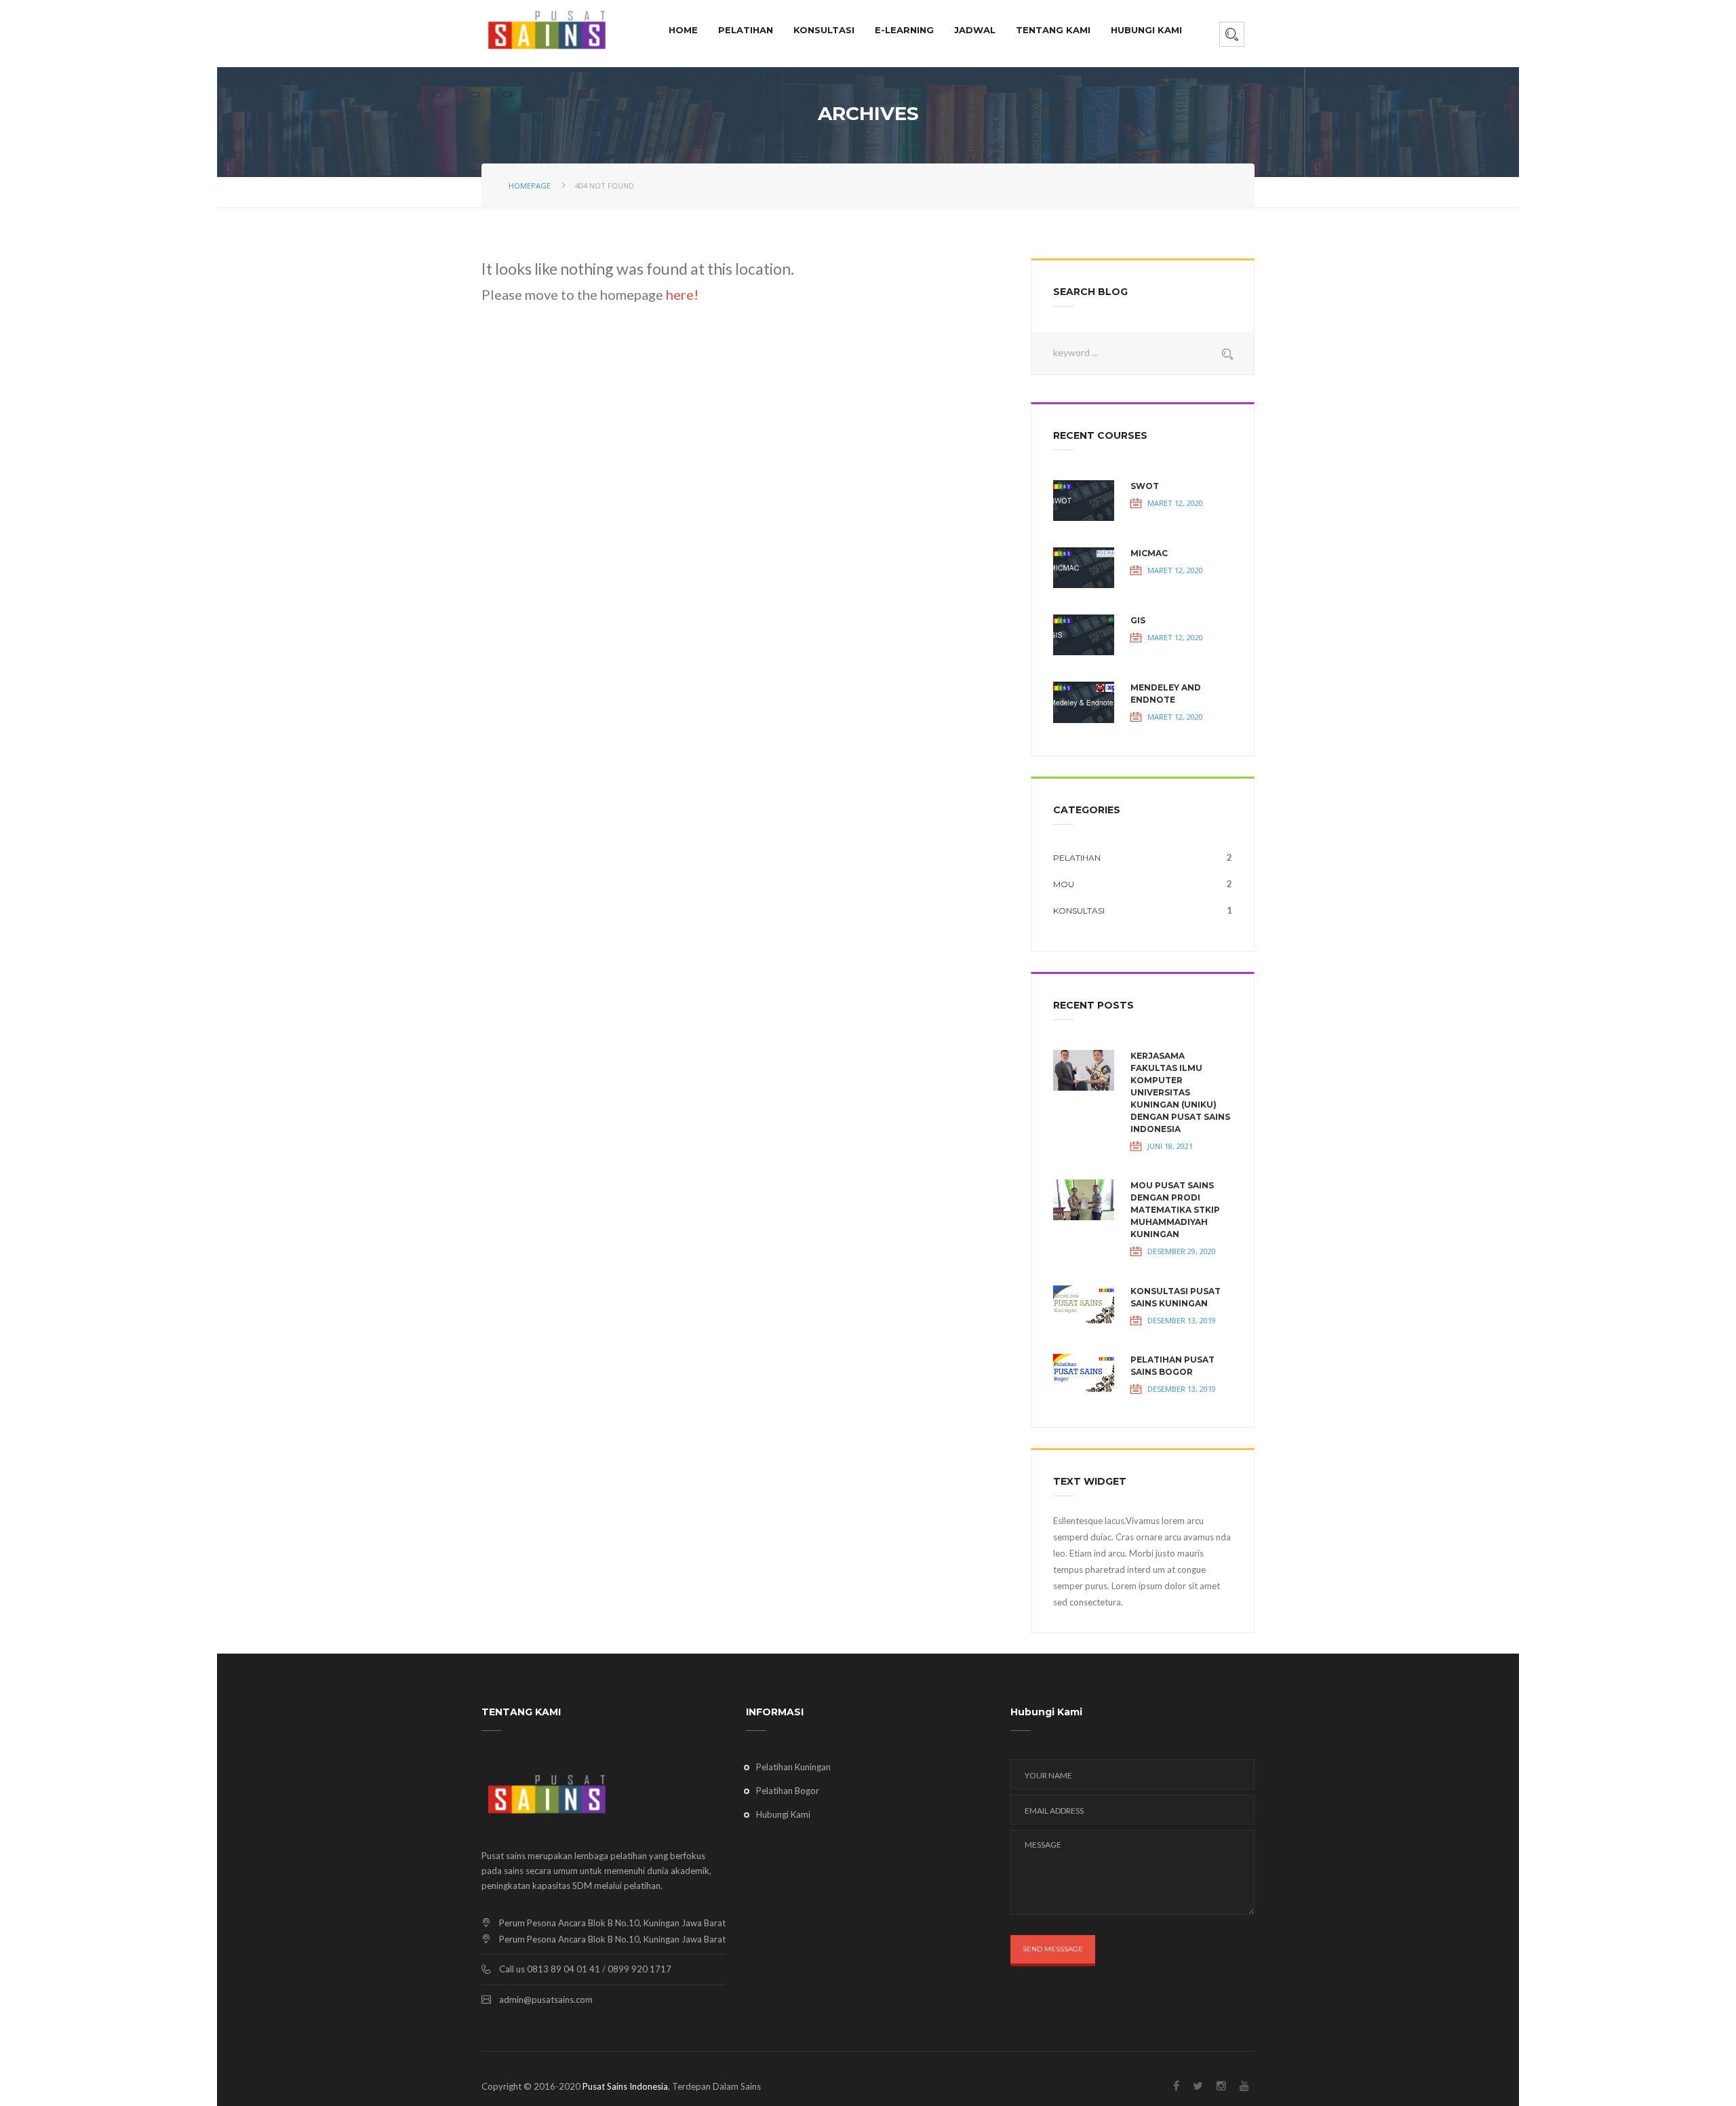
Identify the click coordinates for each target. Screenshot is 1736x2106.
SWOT (1145, 486)
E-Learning (904, 30)
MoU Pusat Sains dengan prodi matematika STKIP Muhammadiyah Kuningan (1175, 1210)
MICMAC (1149, 553)
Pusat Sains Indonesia (625, 2086)
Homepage (530, 186)
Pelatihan (746, 30)
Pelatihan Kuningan (793, 1767)
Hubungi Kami (1146, 30)
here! (681, 294)
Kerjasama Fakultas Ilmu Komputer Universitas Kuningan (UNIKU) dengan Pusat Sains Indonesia (1180, 1092)
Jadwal (975, 30)
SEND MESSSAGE (1053, 1949)
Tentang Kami (1053, 30)
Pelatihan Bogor (788, 1791)
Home (683, 30)
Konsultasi (824, 30)
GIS (1138, 620)
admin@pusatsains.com (546, 2000)
